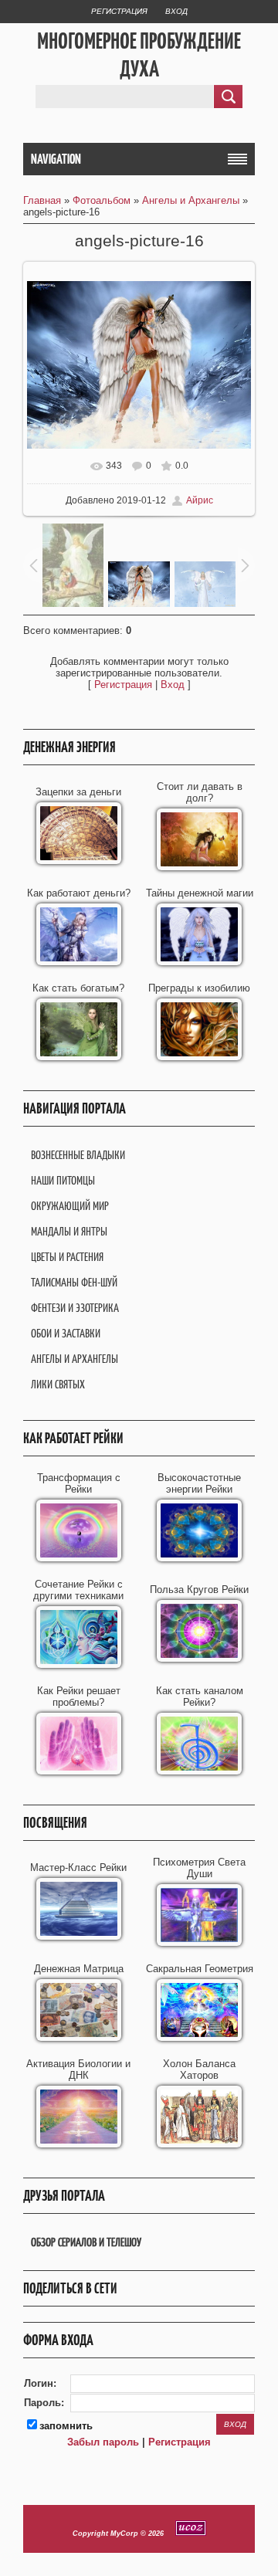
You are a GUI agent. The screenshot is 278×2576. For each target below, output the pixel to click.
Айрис (200, 500)
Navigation (56, 159)
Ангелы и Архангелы (191, 200)
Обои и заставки (66, 1333)
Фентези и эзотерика (75, 1308)
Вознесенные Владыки (78, 1155)
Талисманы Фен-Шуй (74, 1282)
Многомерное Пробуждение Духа (139, 55)
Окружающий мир (70, 1206)
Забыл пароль (103, 2442)
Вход (176, 11)
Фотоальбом (102, 200)
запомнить (66, 2426)
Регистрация (119, 11)
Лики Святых (58, 1384)
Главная (42, 200)
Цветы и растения (67, 1257)
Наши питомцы (63, 1180)
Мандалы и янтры (69, 1231)
